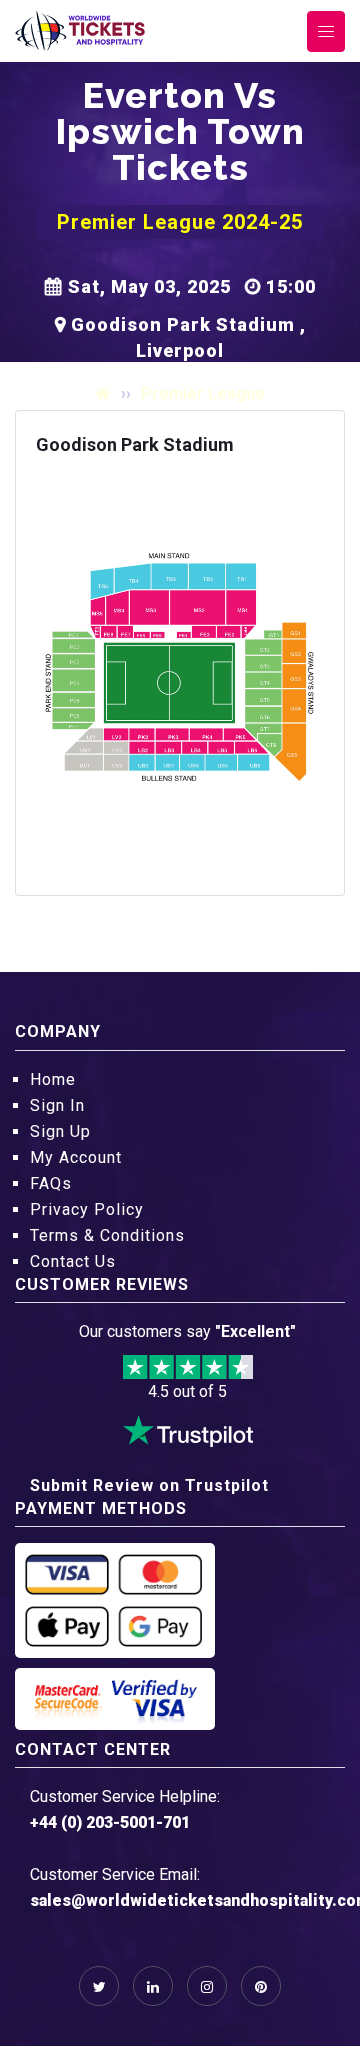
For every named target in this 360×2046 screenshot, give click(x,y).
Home (53, 1079)
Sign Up (60, 1131)
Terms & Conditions (107, 1235)
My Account (76, 1157)
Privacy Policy (87, 1209)
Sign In (57, 1105)
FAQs (51, 1183)
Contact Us (73, 1261)
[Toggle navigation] (326, 31)
